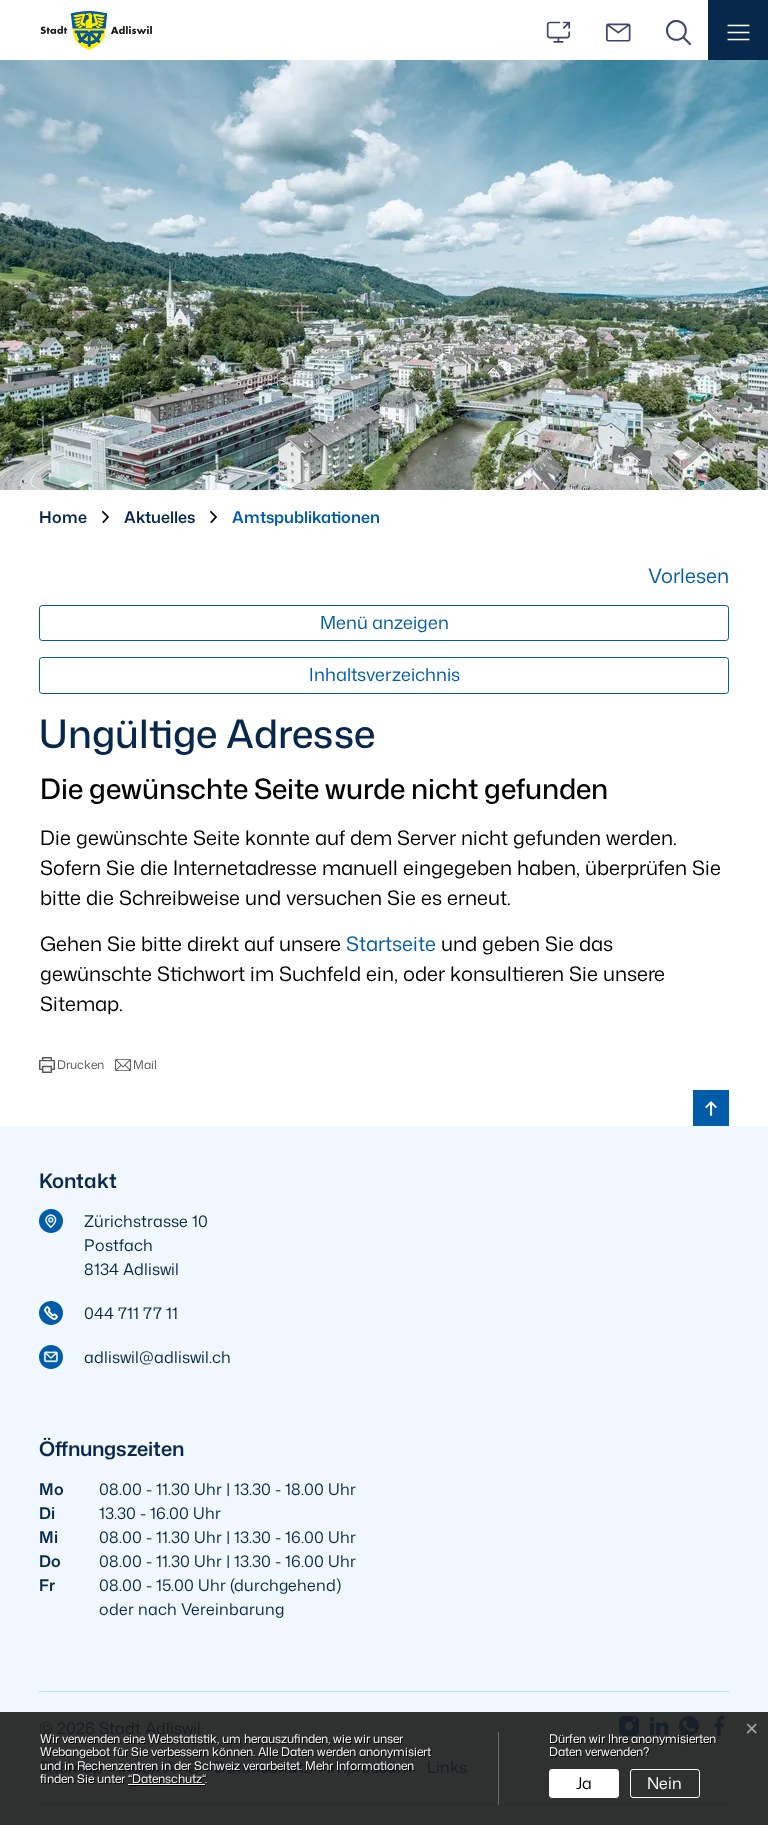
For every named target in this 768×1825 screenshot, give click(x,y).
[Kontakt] (618, 30)
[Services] (558, 30)
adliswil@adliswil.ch (157, 1357)
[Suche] (678, 30)
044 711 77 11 (131, 1313)
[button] (738, 30)
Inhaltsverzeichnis (384, 674)
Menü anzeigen (384, 622)
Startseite (391, 943)
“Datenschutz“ (166, 1778)
